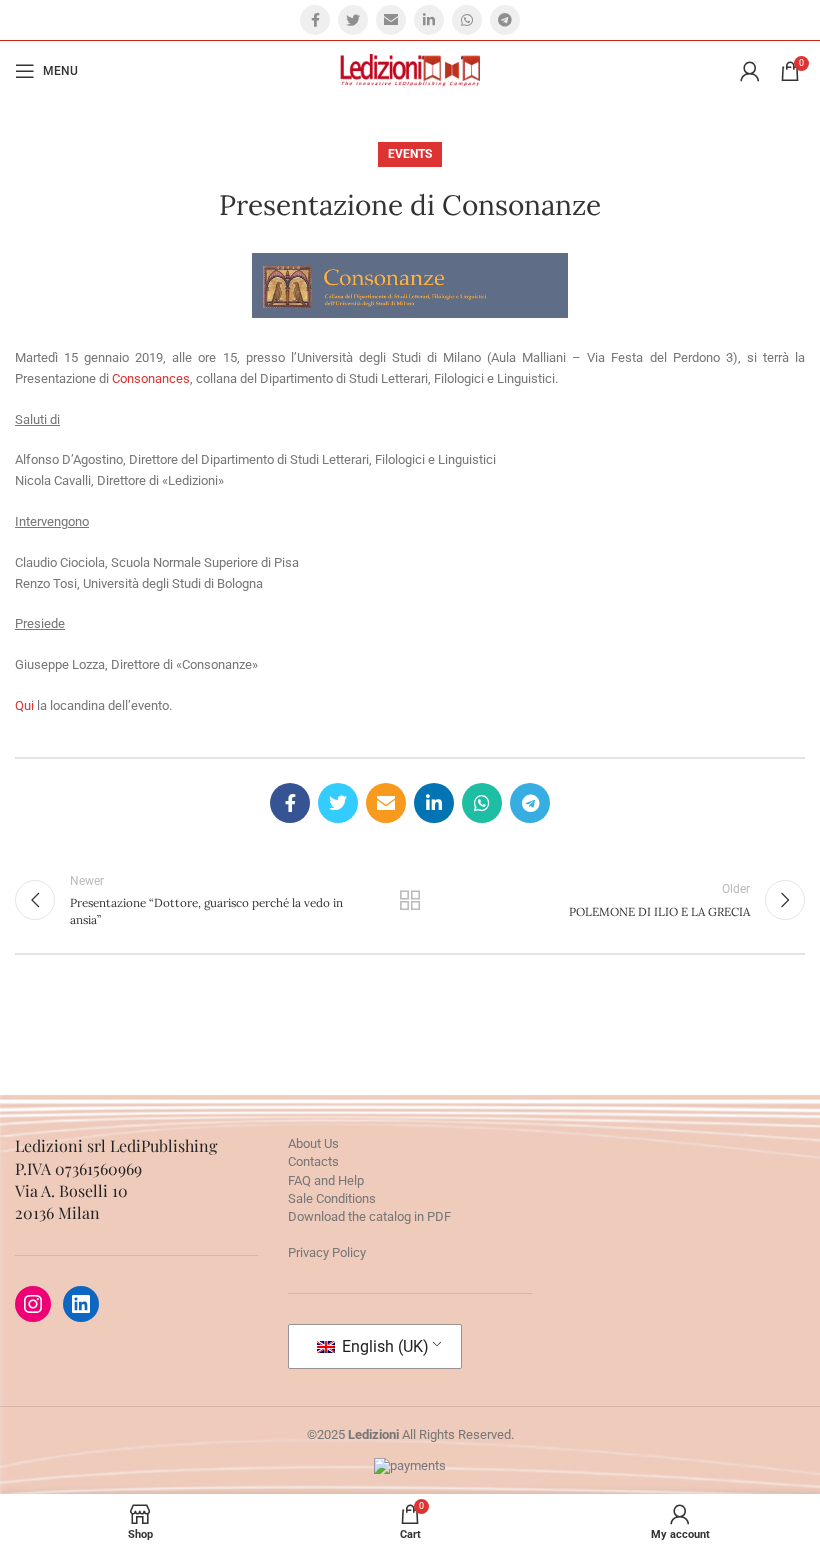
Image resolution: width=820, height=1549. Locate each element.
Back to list (410, 900)
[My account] (750, 71)
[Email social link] (391, 20)
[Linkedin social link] (429, 20)
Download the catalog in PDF (369, 1216)
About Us (313, 1143)
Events (410, 154)
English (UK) (383, 1346)
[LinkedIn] (81, 1304)
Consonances (151, 378)
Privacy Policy (327, 1252)
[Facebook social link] (315, 20)
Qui (24, 705)
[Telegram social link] (505, 20)
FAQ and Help (326, 1180)
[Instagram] (33, 1304)
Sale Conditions (332, 1198)
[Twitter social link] (353, 20)
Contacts (313, 1161)
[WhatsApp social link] (467, 20)
